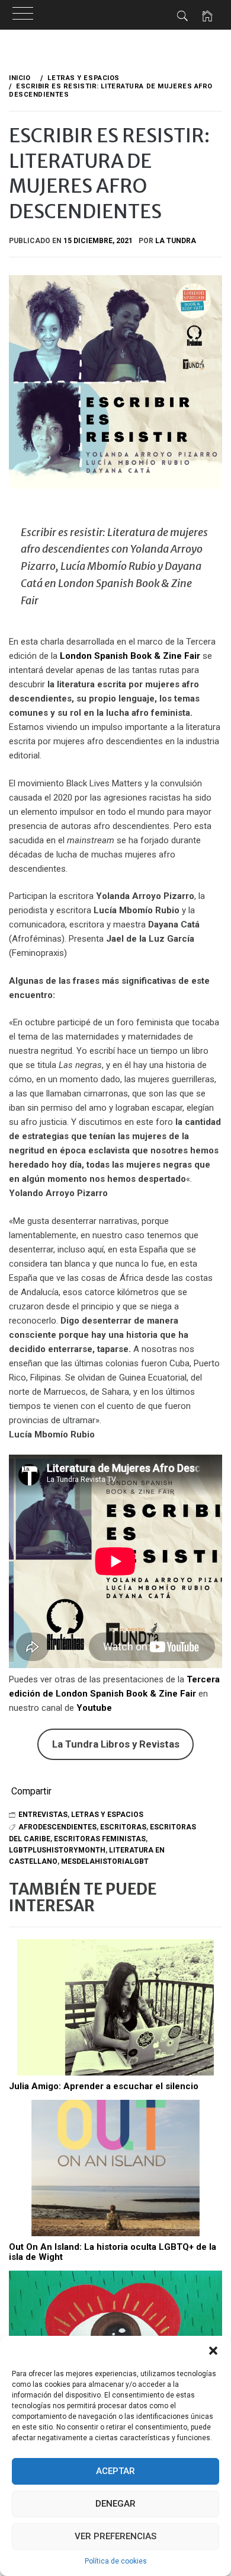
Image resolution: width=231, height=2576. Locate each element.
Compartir (31, 1791)
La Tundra (176, 241)
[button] (213, 2351)
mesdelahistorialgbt (105, 1861)
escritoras (123, 1827)
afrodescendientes (57, 1827)
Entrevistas (43, 1815)
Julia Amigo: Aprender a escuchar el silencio (104, 2086)
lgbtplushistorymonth (57, 1850)
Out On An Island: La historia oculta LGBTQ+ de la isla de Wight (113, 2252)
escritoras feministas (100, 1839)
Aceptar (115, 2471)
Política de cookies (116, 2561)
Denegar (115, 2504)
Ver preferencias (115, 2536)
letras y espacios (107, 1815)
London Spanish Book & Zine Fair (130, 656)
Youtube (94, 1708)
